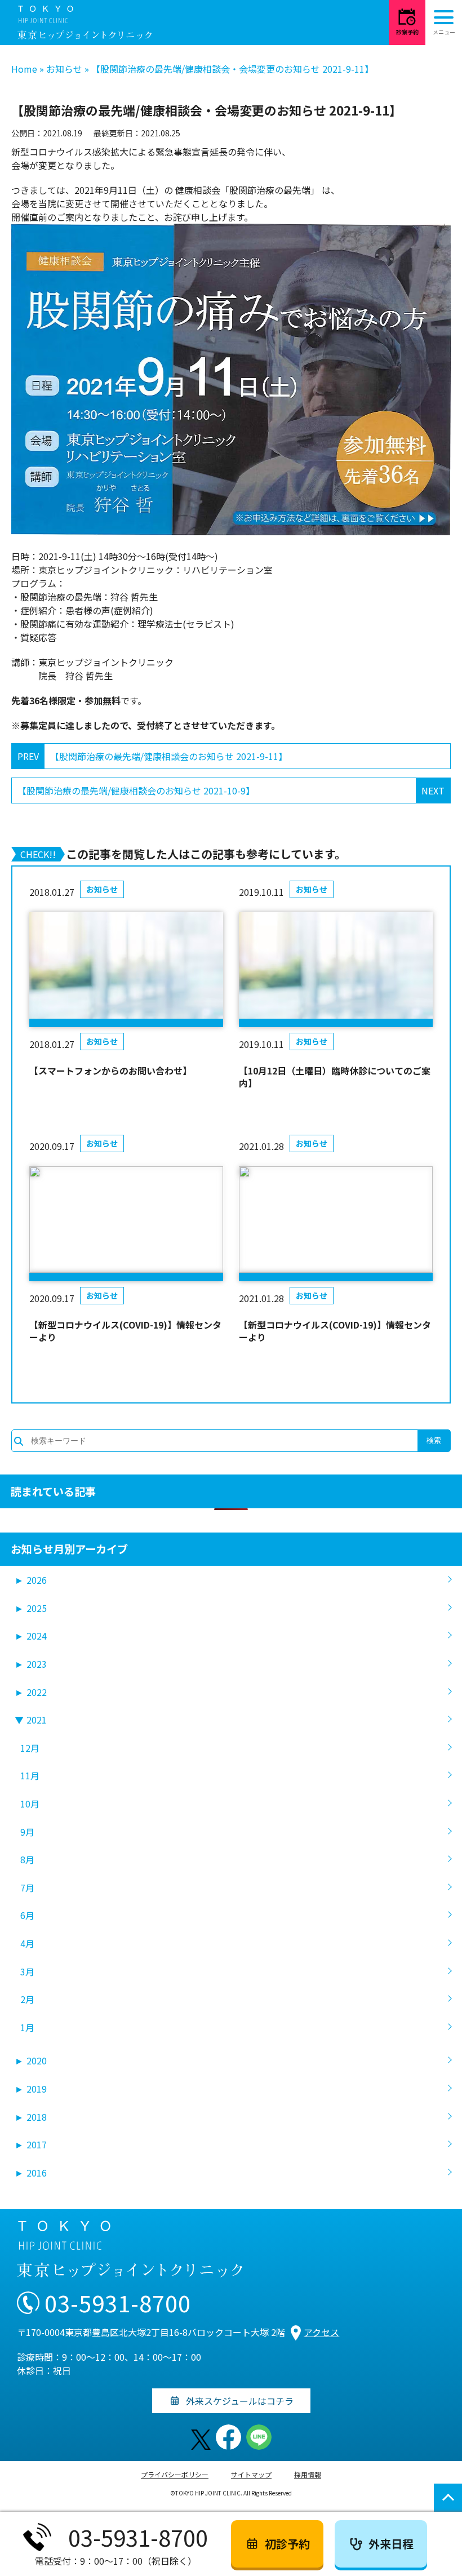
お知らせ (64, 69)
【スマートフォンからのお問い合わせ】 (110, 1071)
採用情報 (308, 2474)
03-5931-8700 (118, 2303)
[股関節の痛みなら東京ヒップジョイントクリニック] (85, 23)
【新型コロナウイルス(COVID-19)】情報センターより (125, 1331)
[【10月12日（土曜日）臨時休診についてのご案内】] (336, 970)
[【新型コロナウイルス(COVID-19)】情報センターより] (126, 1224)
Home (24, 69)
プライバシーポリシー (175, 2474)
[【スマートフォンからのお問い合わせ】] (126, 970)
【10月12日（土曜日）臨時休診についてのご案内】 (335, 1077)
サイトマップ (251, 2474)
